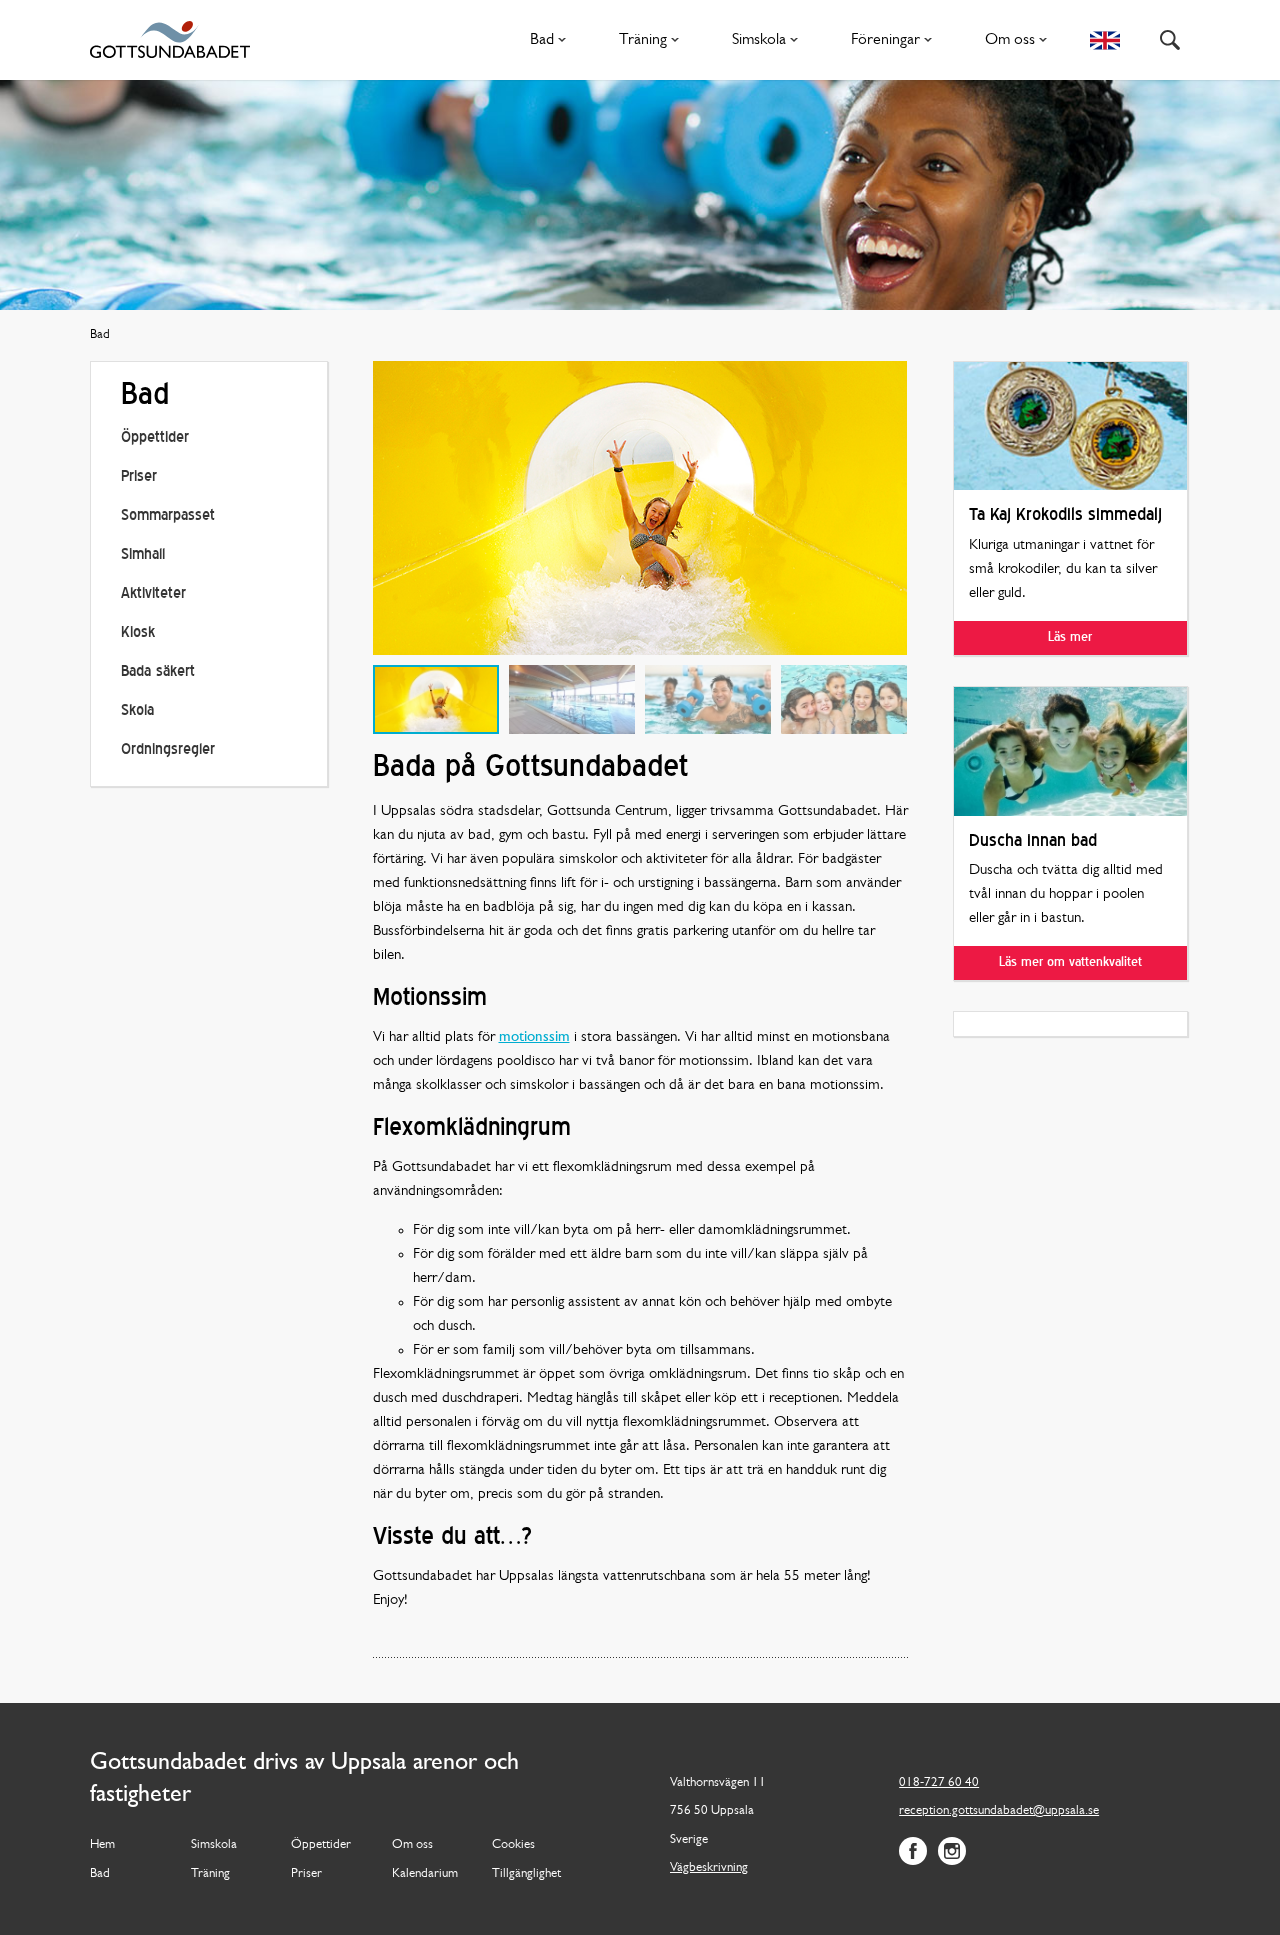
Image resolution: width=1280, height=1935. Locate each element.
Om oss (1010, 40)
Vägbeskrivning (709, 1867)
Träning (643, 40)
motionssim (534, 1037)
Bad (542, 40)
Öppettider (155, 438)
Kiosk (138, 633)
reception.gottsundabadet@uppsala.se (999, 1810)
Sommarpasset (168, 516)
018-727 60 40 (939, 1782)
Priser (139, 477)
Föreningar (885, 40)
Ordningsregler (168, 750)
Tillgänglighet (526, 1873)
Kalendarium (425, 1873)
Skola (137, 711)
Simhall (143, 555)
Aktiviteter (153, 594)
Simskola (759, 40)
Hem (102, 1844)
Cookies (513, 1844)
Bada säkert (158, 672)
